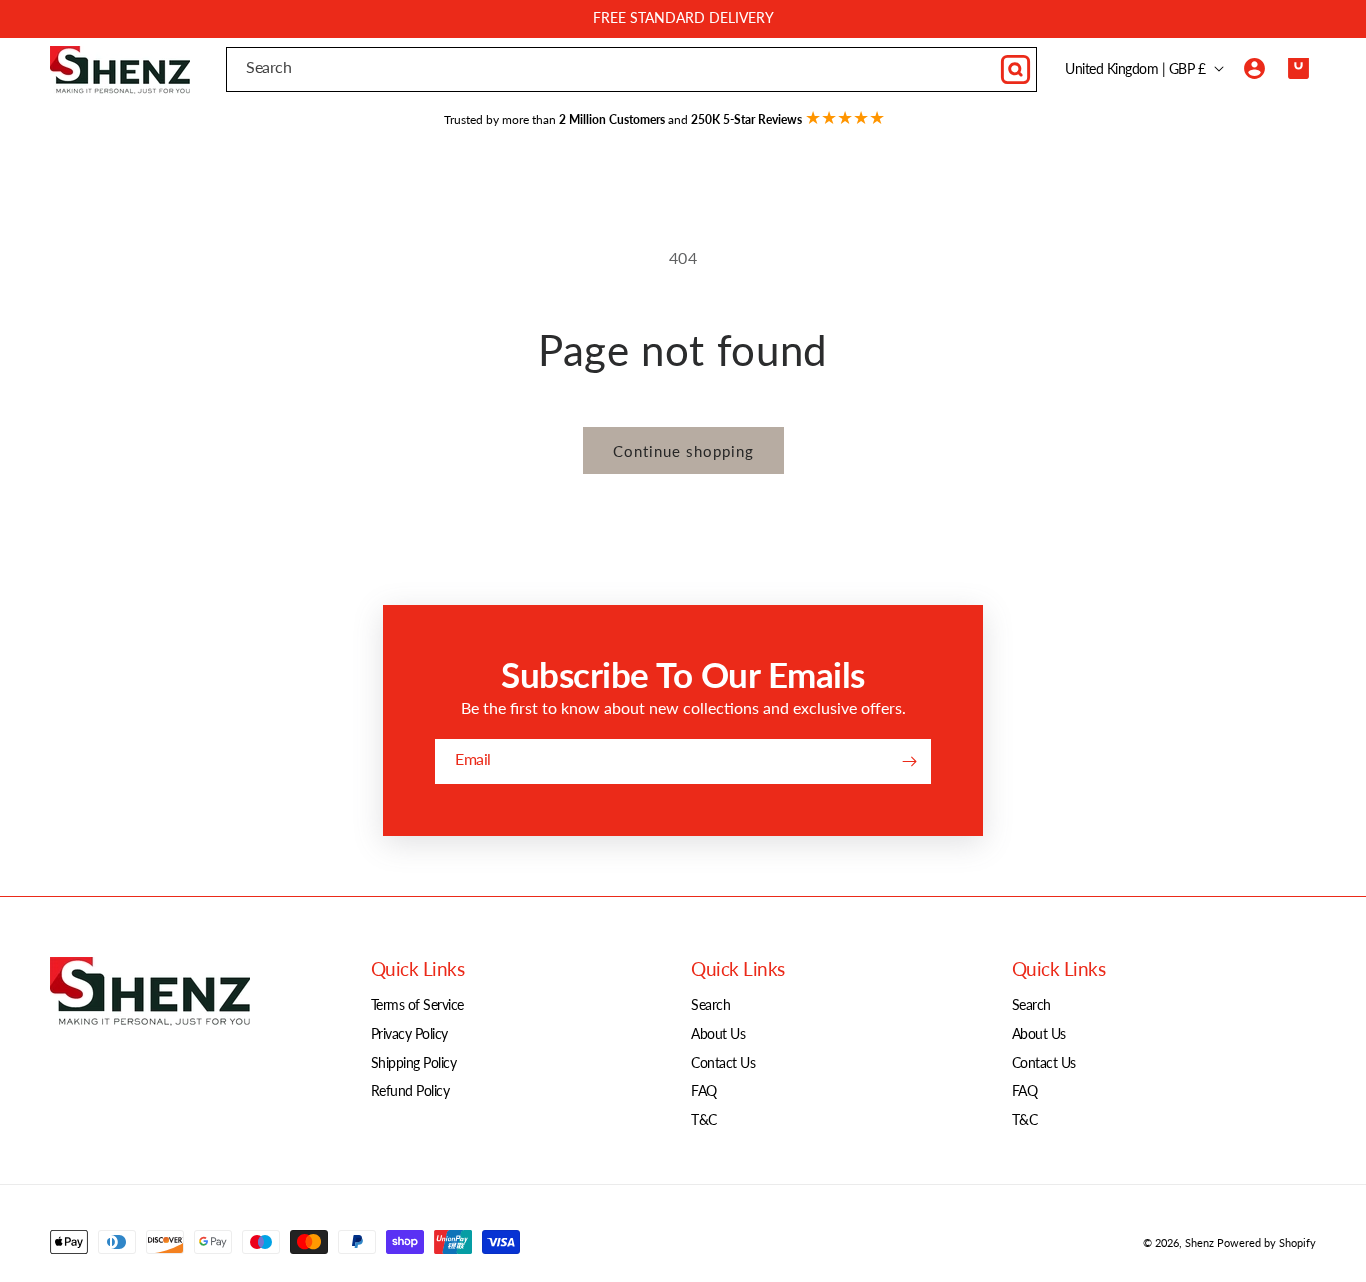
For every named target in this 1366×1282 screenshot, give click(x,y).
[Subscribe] (909, 761)
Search (710, 1004)
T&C (704, 1119)
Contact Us (723, 1062)
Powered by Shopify (1266, 1242)
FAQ (704, 1090)
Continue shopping (683, 451)
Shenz (1199, 1242)
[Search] (1015, 69)
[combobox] (631, 69)
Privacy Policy (409, 1033)
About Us (718, 1033)
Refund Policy (410, 1090)
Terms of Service (417, 1004)
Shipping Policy (414, 1062)
